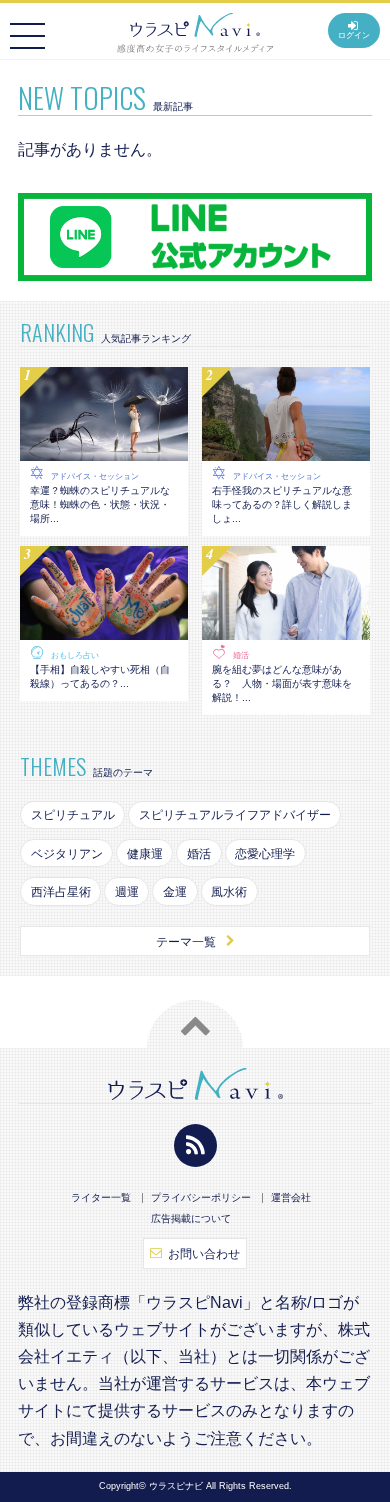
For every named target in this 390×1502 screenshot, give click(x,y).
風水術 (229, 892)
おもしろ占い (75, 655)
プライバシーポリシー (201, 1198)
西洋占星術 (61, 892)
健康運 (145, 854)
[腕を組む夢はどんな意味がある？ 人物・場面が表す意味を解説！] (286, 630)
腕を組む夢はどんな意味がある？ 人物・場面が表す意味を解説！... (282, 683)
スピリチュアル (73, 815)
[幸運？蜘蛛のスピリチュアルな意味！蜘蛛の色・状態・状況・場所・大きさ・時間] (104, 451)
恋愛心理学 (265, 854)
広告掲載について (191, 1219)
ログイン (354, 35)
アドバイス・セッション (95, 476)
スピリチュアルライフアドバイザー (235, 815)
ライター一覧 (101, 1198)
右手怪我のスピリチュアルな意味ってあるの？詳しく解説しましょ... (282, 504)
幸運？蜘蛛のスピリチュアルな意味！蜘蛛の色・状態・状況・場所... (100, 504)
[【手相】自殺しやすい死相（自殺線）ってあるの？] (104, 630)
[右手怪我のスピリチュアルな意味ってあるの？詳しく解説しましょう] (286, 451)
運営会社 (291, 1198)
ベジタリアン (67, 854)
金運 (175, 892)
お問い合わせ (204, 1254)
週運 (127, 892)
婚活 (241, 655)
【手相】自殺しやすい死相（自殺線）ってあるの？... (100, 676)
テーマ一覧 (186, 942)
